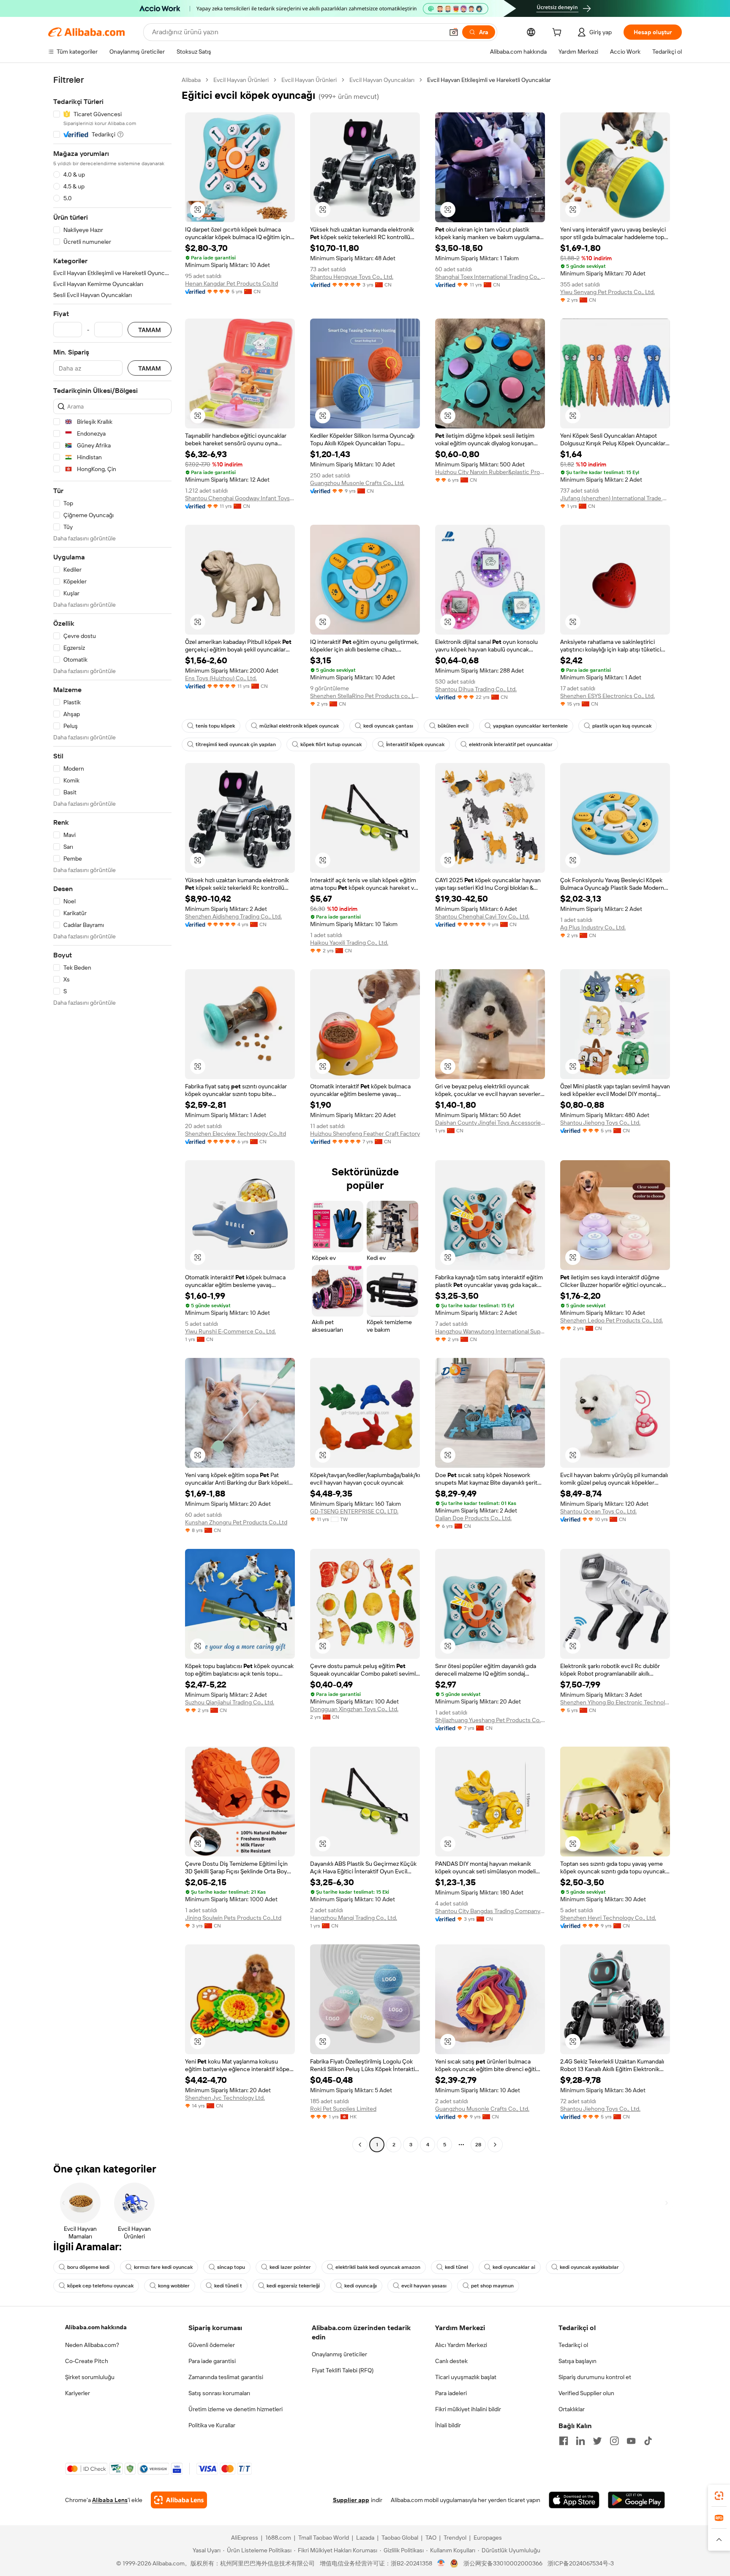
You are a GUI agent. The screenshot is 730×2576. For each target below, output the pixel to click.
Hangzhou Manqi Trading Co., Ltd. (354, 1918)
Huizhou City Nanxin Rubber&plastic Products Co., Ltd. (490, 472)
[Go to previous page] (360, 2145)
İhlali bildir (448, 2425)
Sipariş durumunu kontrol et (595, 2377)
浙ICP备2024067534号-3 (581, 2563)
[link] (719, 2496)
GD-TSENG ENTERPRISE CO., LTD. (354, 1511)
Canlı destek (451, 2361)
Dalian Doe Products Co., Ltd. (473, 1518)
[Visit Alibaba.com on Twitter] (597, 2441)
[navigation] (112, 1113)
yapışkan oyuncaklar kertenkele (530, 726)
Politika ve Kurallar (212, 2425)
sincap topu (231, 2267)
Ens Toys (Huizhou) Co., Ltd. (221, 678)
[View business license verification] (441, 2563)
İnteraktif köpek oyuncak (415, 744)
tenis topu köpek (215, 726)
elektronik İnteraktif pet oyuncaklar (511, 744)
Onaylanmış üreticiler (339, 2354)
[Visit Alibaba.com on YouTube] (631, 2441)
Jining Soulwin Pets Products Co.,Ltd (233, 1918)
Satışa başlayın (577, 2361)
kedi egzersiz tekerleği (293, 2286)
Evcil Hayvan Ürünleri (241, 80)
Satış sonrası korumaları (219, 2393)
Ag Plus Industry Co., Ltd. (593, 927)
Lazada (365, 2538)
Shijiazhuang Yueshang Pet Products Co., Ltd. (490, 1720)
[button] (454, 32)
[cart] (558, 33)
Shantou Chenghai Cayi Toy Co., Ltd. (482, 916)
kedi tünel (456, 2267)
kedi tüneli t (228, 2286)
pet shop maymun (492, 2286)
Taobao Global (400, 2538)
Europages (488, 2538)
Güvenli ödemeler (212, 2345)
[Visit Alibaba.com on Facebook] (564, 2441)
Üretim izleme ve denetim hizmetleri (236, 2409)
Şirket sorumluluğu (90, 2377)
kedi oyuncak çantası (388, 726)
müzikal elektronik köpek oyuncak (299, 726)
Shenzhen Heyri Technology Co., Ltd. (608, 1918)
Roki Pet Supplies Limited (343, 2109)
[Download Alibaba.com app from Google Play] (636, 2500)
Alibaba (191, 80)
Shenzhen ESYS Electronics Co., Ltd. (607, 696)
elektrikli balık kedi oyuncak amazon (378, 2267)
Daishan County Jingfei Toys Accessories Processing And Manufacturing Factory (490, 1123)
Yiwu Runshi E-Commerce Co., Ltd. (230, 1331)
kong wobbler (174, 2286)
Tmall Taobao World (324, 2538)
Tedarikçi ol (573, 2345)
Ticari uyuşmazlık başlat (466, 2377)
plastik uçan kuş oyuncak (622, 726)
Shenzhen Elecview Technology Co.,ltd (236, 1134)
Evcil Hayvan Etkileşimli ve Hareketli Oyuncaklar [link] (489, 80)
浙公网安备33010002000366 (503, 2563)
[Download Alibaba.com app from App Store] (574, 2500)
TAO (431, 2538)
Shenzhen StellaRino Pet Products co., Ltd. (365, 696)
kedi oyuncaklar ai (514, 2267)
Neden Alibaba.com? (92, 2345)
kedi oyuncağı (361, 2286)
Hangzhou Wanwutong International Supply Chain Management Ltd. (490, 1331)
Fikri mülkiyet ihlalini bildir (468, 2409)
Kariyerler (78, 2393)
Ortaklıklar (572, 2409)
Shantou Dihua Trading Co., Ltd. (476, 689)
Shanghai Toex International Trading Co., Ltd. (490, 277)
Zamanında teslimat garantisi (226, 2377)
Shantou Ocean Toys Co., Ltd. (598, 1511)
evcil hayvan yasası (424, 2286)
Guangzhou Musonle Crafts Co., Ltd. (357, 483)
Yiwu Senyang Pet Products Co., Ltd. (607, 292)
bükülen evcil (453, 726)
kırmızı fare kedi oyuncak (163, 2267)
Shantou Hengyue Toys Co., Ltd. (352, 277)
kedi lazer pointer (290, 2267)
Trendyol (455, 2538)
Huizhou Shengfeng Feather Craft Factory (365, 1134)
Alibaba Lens (110, 2500)
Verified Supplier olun (586, 2393)
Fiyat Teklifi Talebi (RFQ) (343, 2370)
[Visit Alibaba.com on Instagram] (614, 2441)
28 (478, 2145)
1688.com (278, 2538)
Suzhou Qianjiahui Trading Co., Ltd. (230, 1702)
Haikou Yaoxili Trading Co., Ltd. (349, 943)
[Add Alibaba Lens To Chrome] (179, 2500)
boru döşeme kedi (88, 2267)
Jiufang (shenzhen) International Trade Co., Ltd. (615, 498)
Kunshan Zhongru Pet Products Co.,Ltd (236, 1522)
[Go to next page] (495, 2145)
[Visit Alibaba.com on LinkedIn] (580, 2441)
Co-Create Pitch (87, 2361)
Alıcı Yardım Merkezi (461, 2345)
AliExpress (245, 2538)
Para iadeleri (451, 2393)
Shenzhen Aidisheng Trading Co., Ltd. (233, 916)
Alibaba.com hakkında (96, 2327)
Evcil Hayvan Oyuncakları (382, 80)
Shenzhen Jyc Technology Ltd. (225, 2098)
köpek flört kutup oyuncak (331, 744)
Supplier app (351, 2500)
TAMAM (150, 330)
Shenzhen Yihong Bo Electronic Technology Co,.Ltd (615, 1702)
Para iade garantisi (212, 2361)
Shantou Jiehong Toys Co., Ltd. (600, 1123)
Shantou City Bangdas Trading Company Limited (490, 1911)
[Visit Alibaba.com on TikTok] (648, 2441)
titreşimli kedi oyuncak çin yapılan (236, 744)
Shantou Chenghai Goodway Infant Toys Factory (240, 498)
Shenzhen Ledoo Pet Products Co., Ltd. (612, 1320)
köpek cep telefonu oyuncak (100, 2286)
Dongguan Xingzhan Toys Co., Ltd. (354, 1709)
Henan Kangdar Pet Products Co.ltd (232, 283)
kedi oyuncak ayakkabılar (589, 2267)
